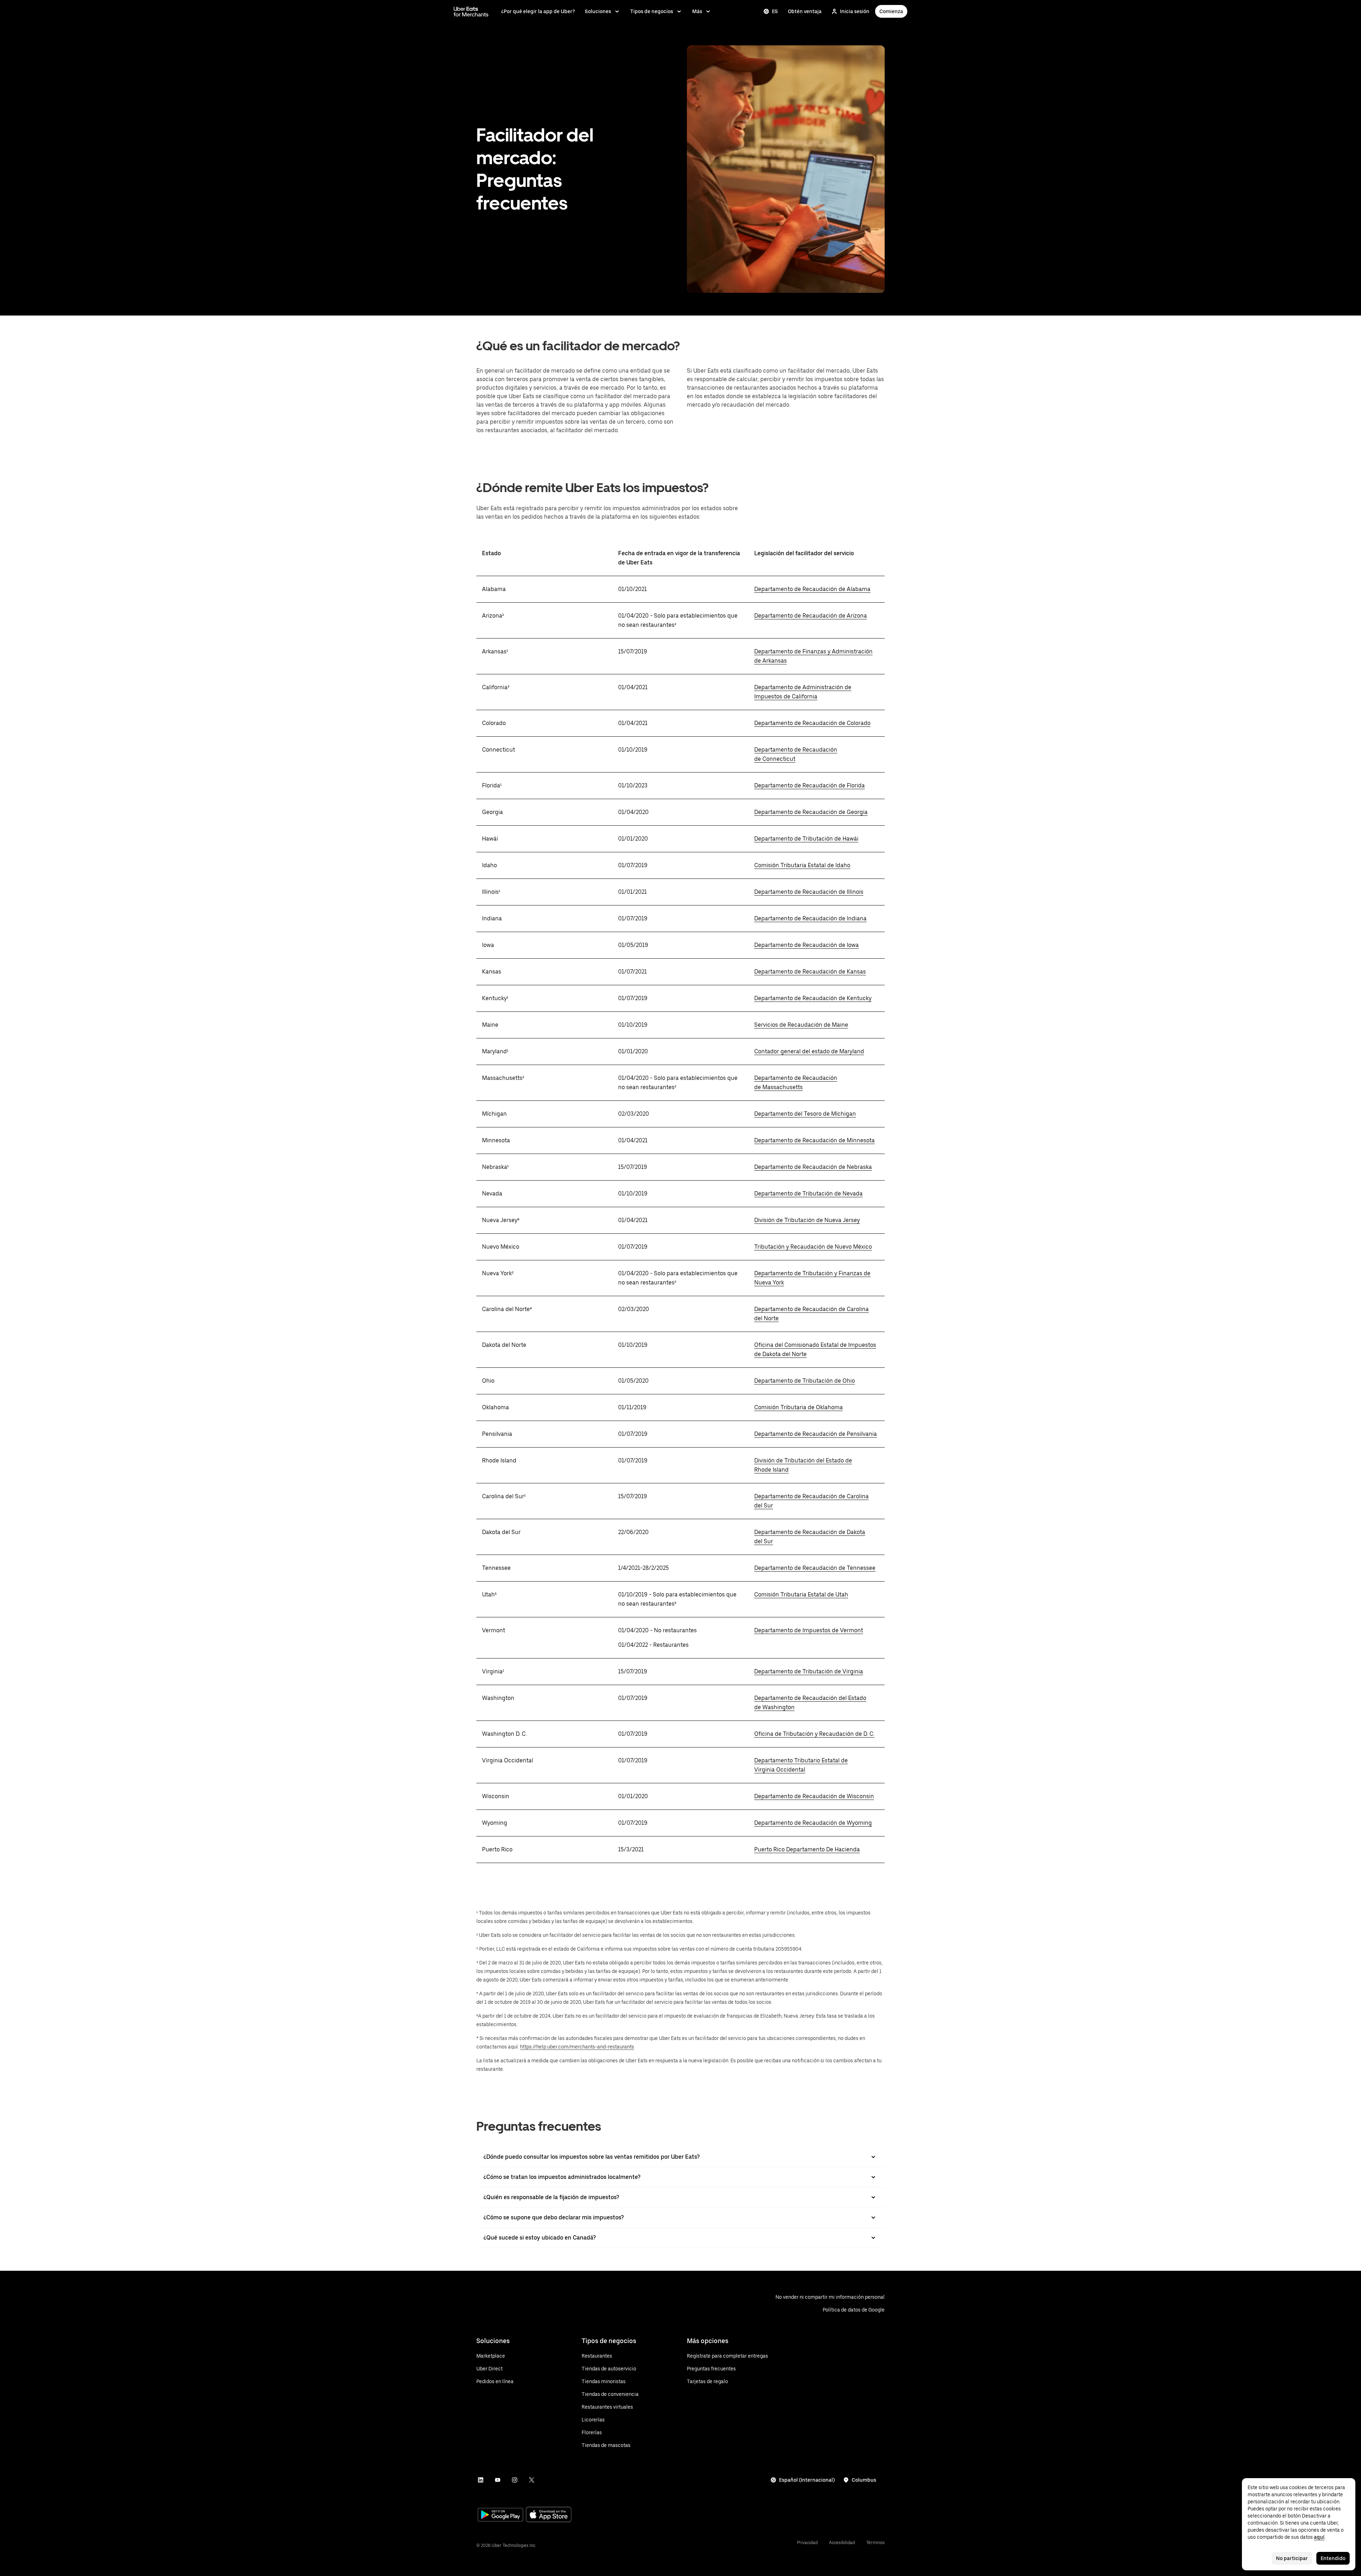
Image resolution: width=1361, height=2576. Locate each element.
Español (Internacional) (807, 2480)
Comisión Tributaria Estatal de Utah (801, 1594)
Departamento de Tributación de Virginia (809, 1671)
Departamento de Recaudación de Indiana (810, 918)
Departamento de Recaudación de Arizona (811, 616)
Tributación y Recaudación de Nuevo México (813, 1247)
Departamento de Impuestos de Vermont (809, 1630)
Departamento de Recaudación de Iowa (806, 945)
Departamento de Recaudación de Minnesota (814, 1140)
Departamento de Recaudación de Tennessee (815, 1568)
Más (697, 11)
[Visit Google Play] (500, 2515)
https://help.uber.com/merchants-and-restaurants (577, 2047)
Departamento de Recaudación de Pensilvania (816, 1434)
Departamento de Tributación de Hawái (806, 839)
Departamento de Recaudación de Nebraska (813, 1167)
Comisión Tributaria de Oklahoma (799, 1407)
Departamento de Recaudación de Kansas (810, 972)
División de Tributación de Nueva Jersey (807, 1220)
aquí (1319, 2537)
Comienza (891, 11)
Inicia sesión (855, 11)
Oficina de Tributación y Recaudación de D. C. (814, 1734)
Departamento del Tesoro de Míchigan (805, 1114)
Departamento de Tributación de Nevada (808, 1194)
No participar (1292, 2558)
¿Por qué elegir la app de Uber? (538, 11)
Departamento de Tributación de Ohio (805, 1381)
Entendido (1333, 2558)
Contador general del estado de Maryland (809, 1051)
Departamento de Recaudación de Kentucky (813, 998)
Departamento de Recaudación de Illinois (809, 892)
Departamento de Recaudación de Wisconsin (814, 1796)
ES (775, 11)
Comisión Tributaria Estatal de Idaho (802, 865)
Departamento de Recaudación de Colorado (812, 723)
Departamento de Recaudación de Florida (810, 785)
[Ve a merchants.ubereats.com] (471, 11)
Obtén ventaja (805, 11)
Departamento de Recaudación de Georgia (811, 812)
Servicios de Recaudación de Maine (801, 1025)
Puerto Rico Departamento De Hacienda (807, 1849)
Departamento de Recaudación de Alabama (812, 589)
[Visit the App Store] (549, 2515)
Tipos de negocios (652, 11)
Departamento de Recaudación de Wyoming (813, 1823)
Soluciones (598, 11)
